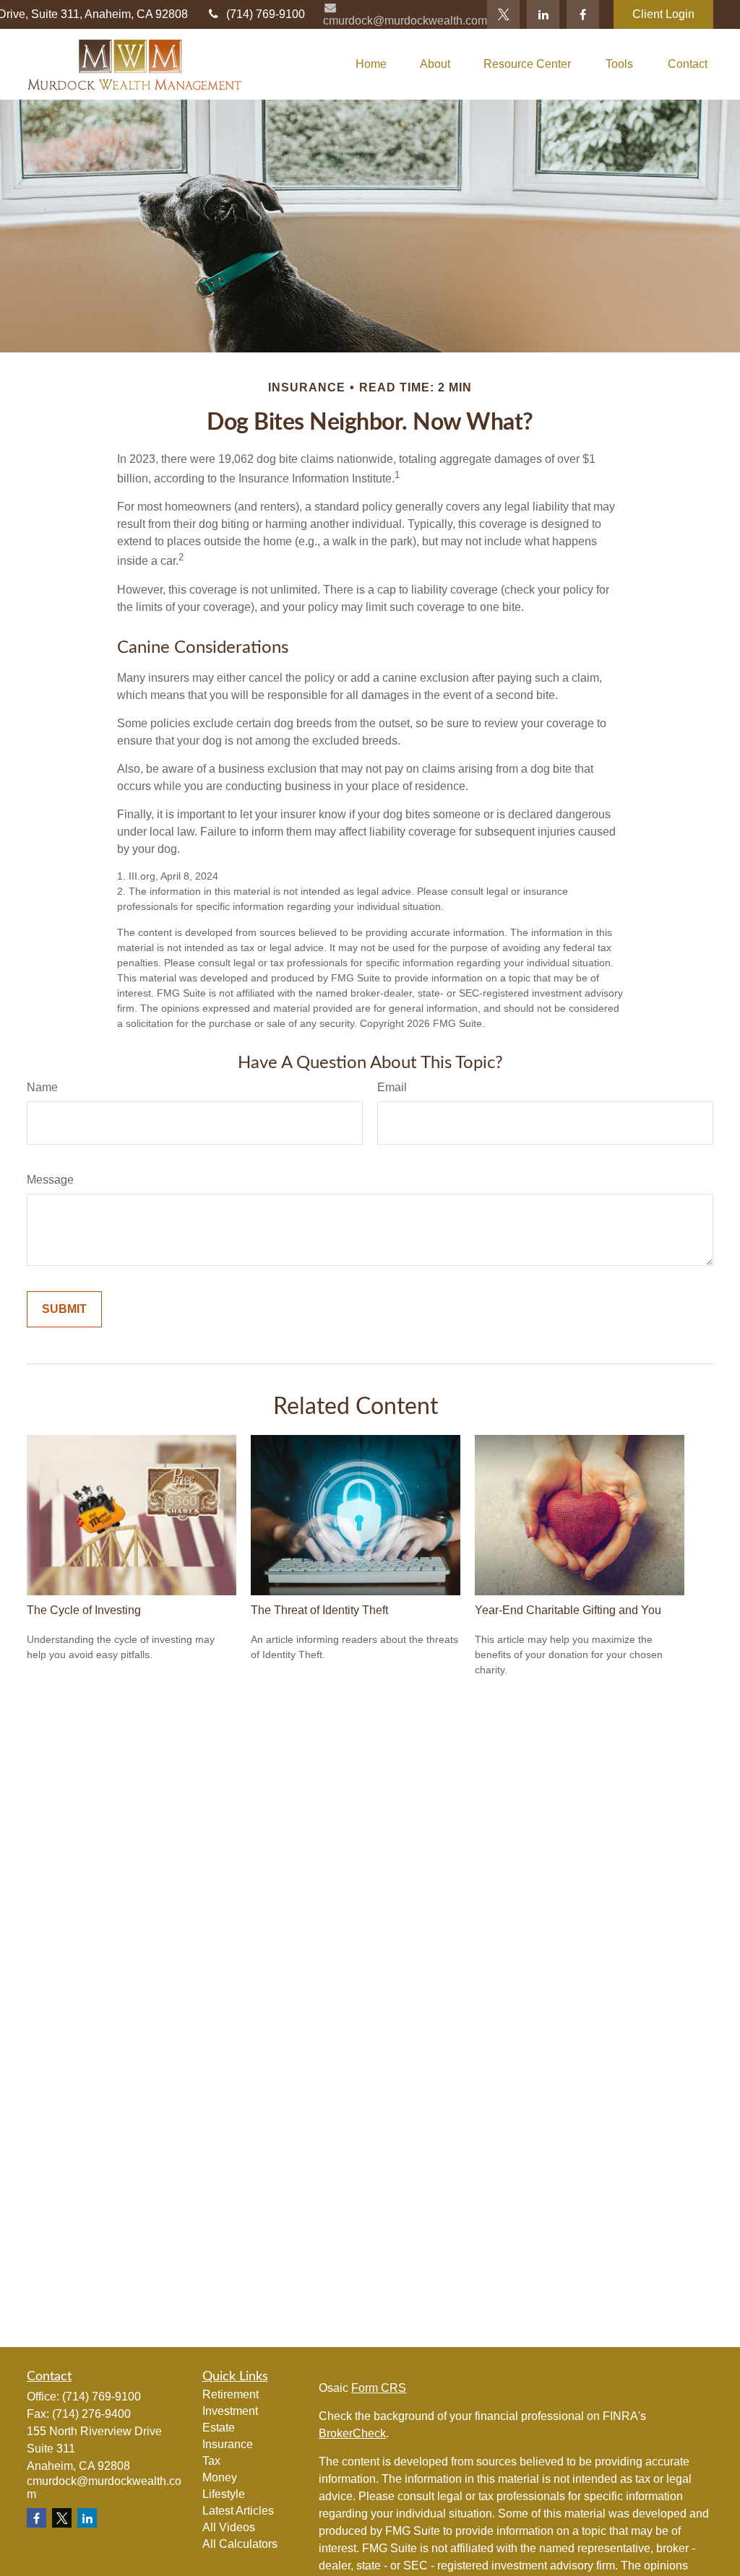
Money (220, 2477)
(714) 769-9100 (266, 14)
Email (392, 1087)
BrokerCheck (352, 2433)
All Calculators (240, 2544)
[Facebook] (583, 14)
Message (50, 1180)
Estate (219, 2428)
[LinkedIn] (543, 14)
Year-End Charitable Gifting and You (568, 1610)
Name (42, 1087)
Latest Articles (238, 2511)
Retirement (231, 2394)
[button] (371, 65)
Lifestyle (224, 2494)
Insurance (228, 2444)
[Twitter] (503, 14)
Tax (211, 2461)
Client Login (663, 14)
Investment (230, 2411)
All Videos (229, 2527)
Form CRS (379, 2388)
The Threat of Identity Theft (319, 1610)
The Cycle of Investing (84, 1610)
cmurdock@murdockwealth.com (405, 21)
